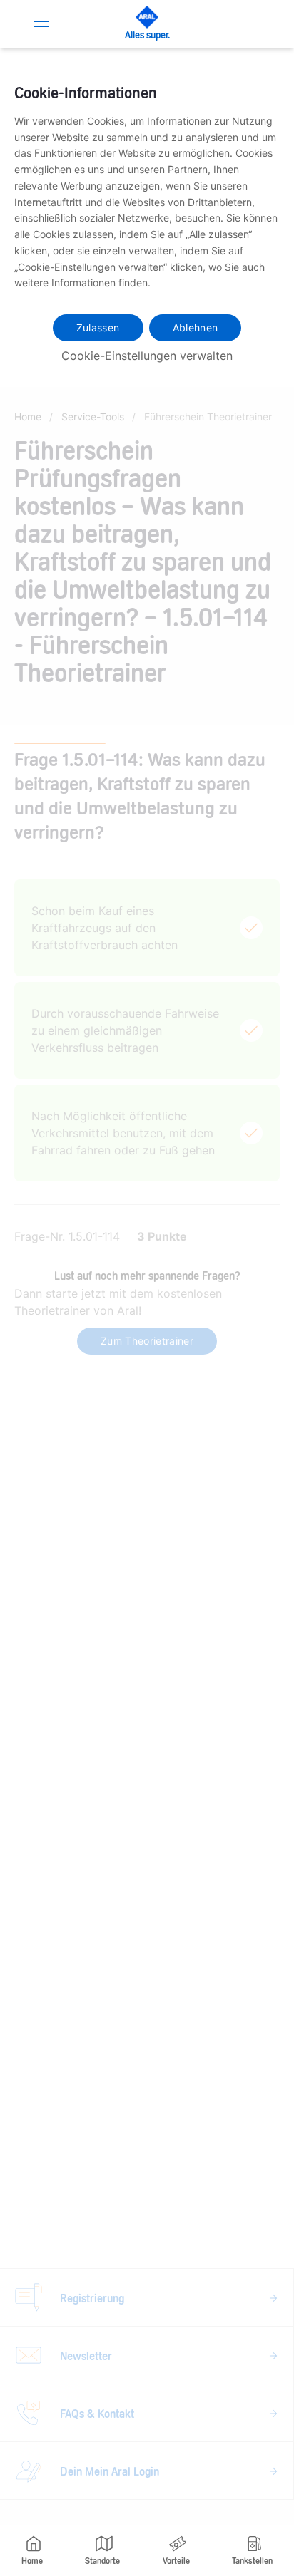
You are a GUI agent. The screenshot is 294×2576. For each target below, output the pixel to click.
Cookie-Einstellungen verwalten (147, 356)
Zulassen (98, 327)
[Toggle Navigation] (41, 24)
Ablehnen (196, 327)
